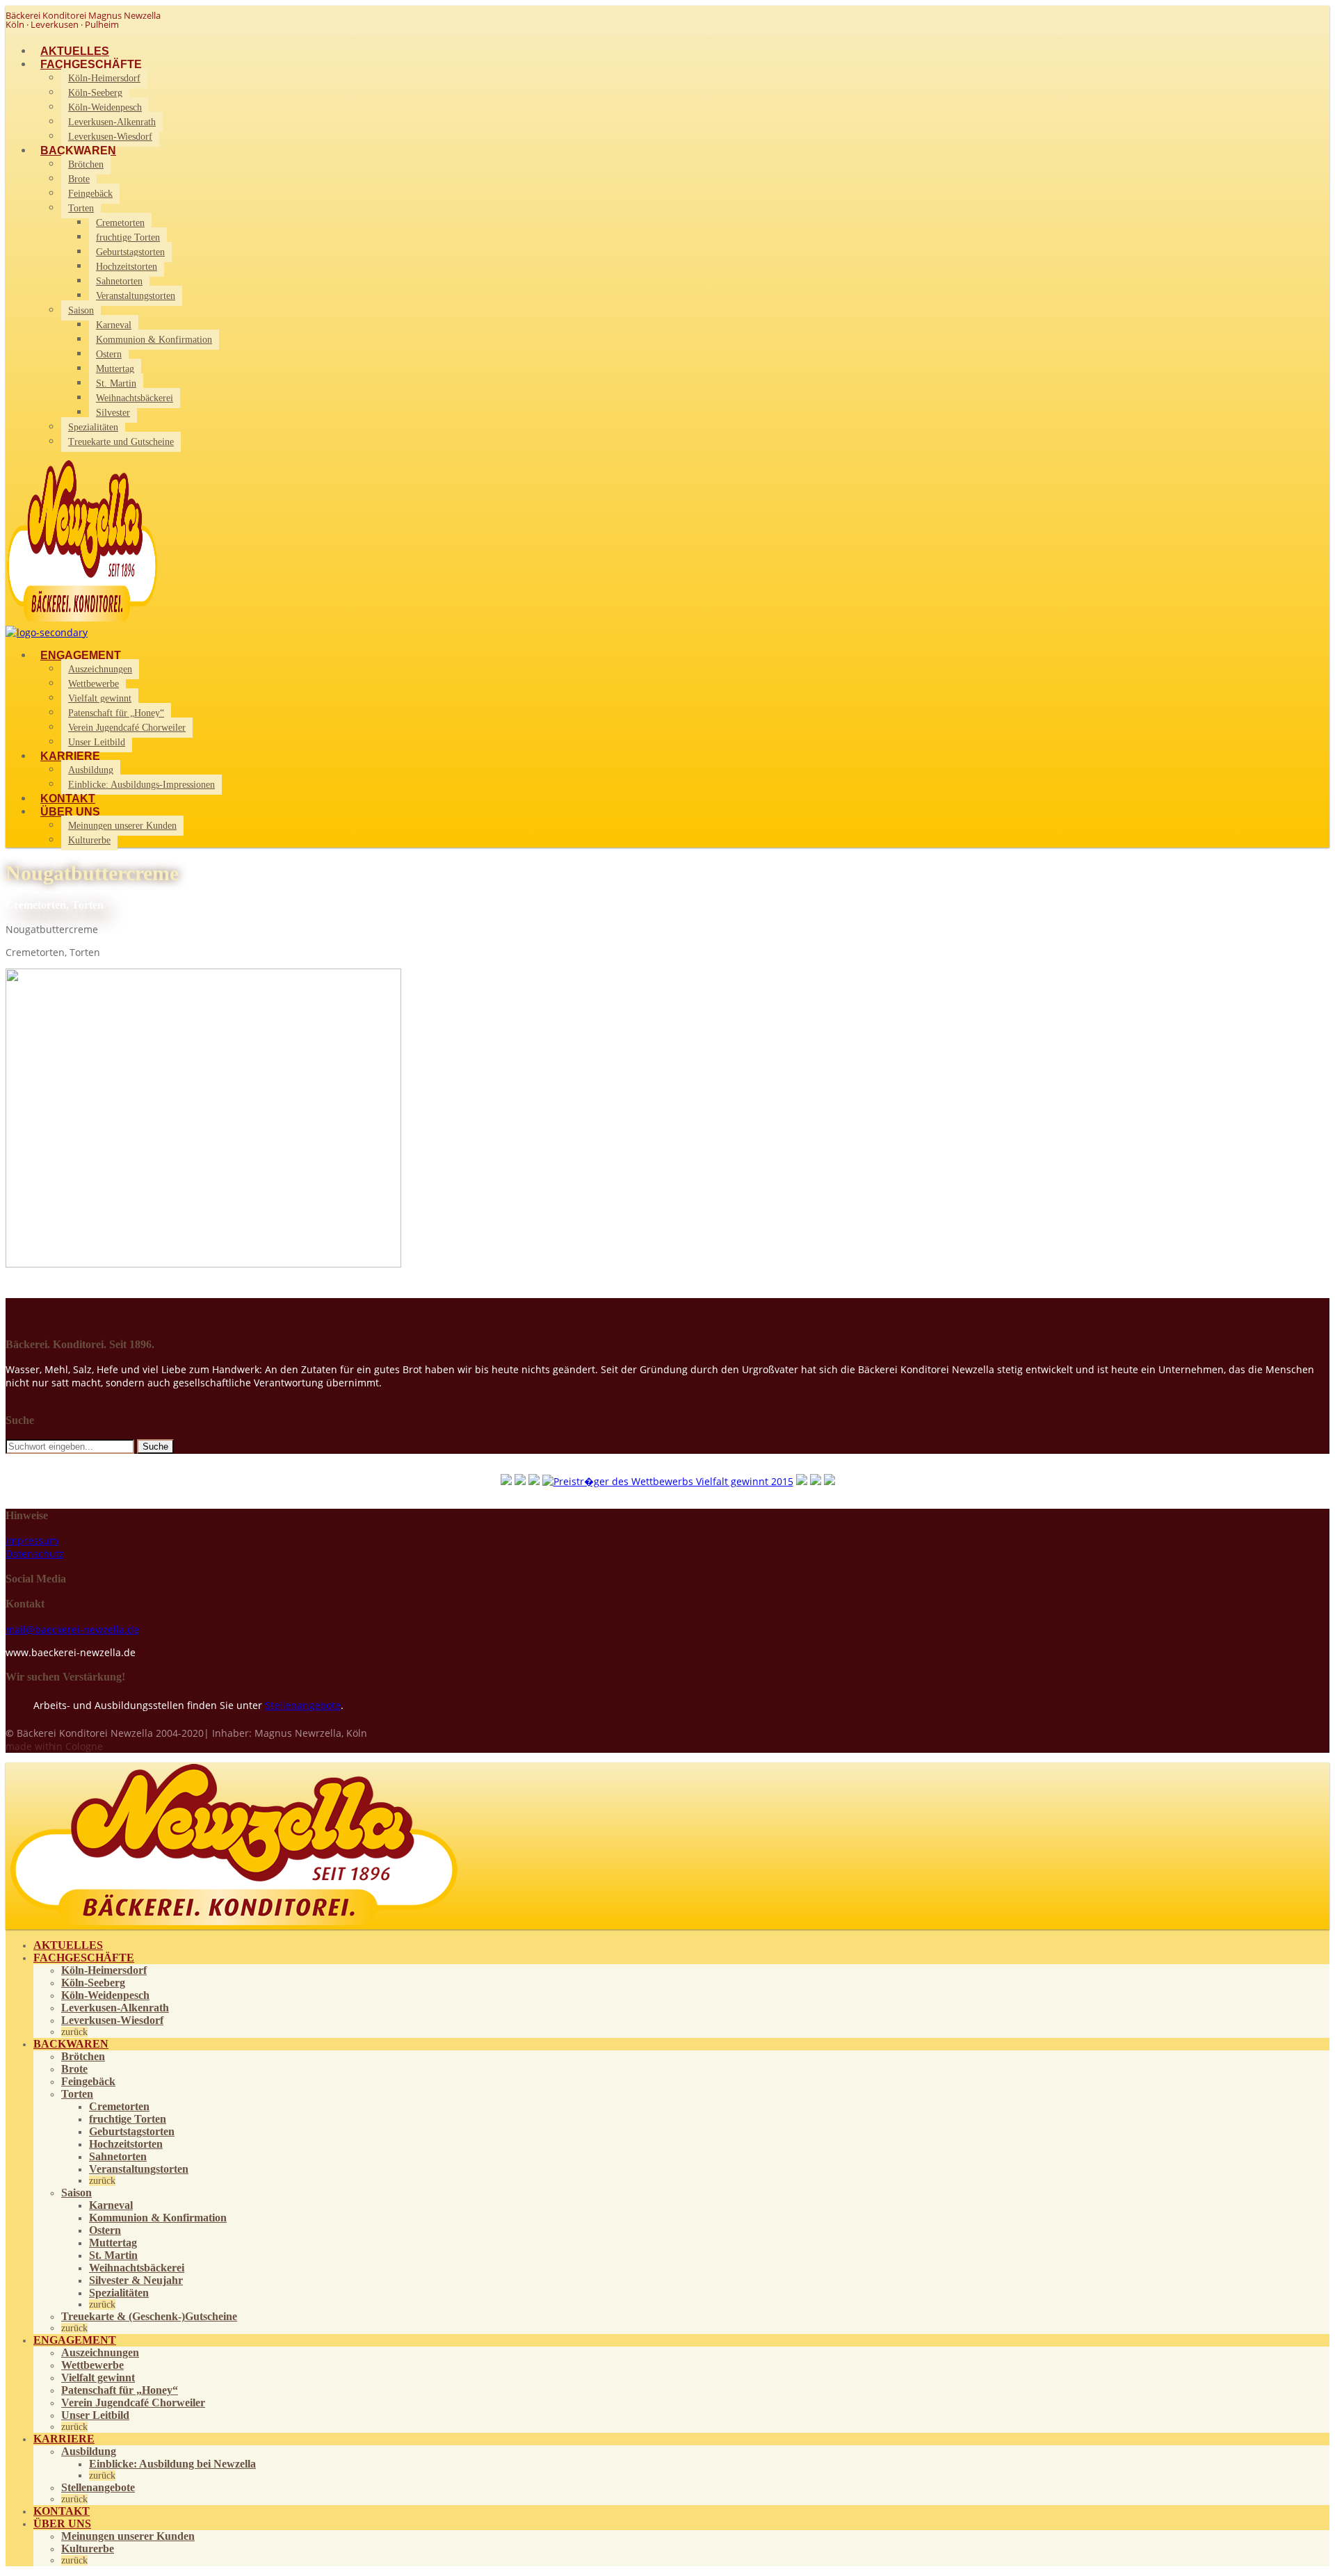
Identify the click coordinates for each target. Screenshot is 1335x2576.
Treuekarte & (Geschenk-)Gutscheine (149, 2316)
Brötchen (86, 164)
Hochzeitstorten (127, 267)
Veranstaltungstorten (136, 296)
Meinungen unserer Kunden (122, 826)
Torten (81, 208)
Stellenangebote (303, 1705)
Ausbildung (91, 770)
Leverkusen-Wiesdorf (110, 137)
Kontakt (68, 799)
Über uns (70, 812)
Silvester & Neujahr (136, 2280)
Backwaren (78, 151)
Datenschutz (35, 1554)
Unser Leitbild (97, 742)
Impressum (32, 1540)
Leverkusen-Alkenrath (112, 122)
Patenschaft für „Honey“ (116, 713)
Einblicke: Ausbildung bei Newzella (172, 2464)
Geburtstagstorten (130, 252)
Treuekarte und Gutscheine (121, 442)
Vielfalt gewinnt (100, 698)
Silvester (113, 413)
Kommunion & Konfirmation (154, 340)
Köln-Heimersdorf (104, 78)
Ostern (109, 354)
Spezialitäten (93, 427)
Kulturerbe (89, 840)
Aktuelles (75, 51)
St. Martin (116, 383)
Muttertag (115, 369)
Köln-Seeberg (95, 93)
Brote (79, 179)
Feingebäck (90, 194)
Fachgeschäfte (91, 64)
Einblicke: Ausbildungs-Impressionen (141, 785)
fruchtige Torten (128, 237)
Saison (81, 310)
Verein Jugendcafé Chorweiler (127, 728)
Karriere (70, 756)
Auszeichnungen (100, 669)
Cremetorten (120, 223)
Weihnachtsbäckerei (135, 398)
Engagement (81, 655)
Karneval (114, 325)
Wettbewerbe (94, 684)
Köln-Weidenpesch (105, 107)
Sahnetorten (119, 281)
